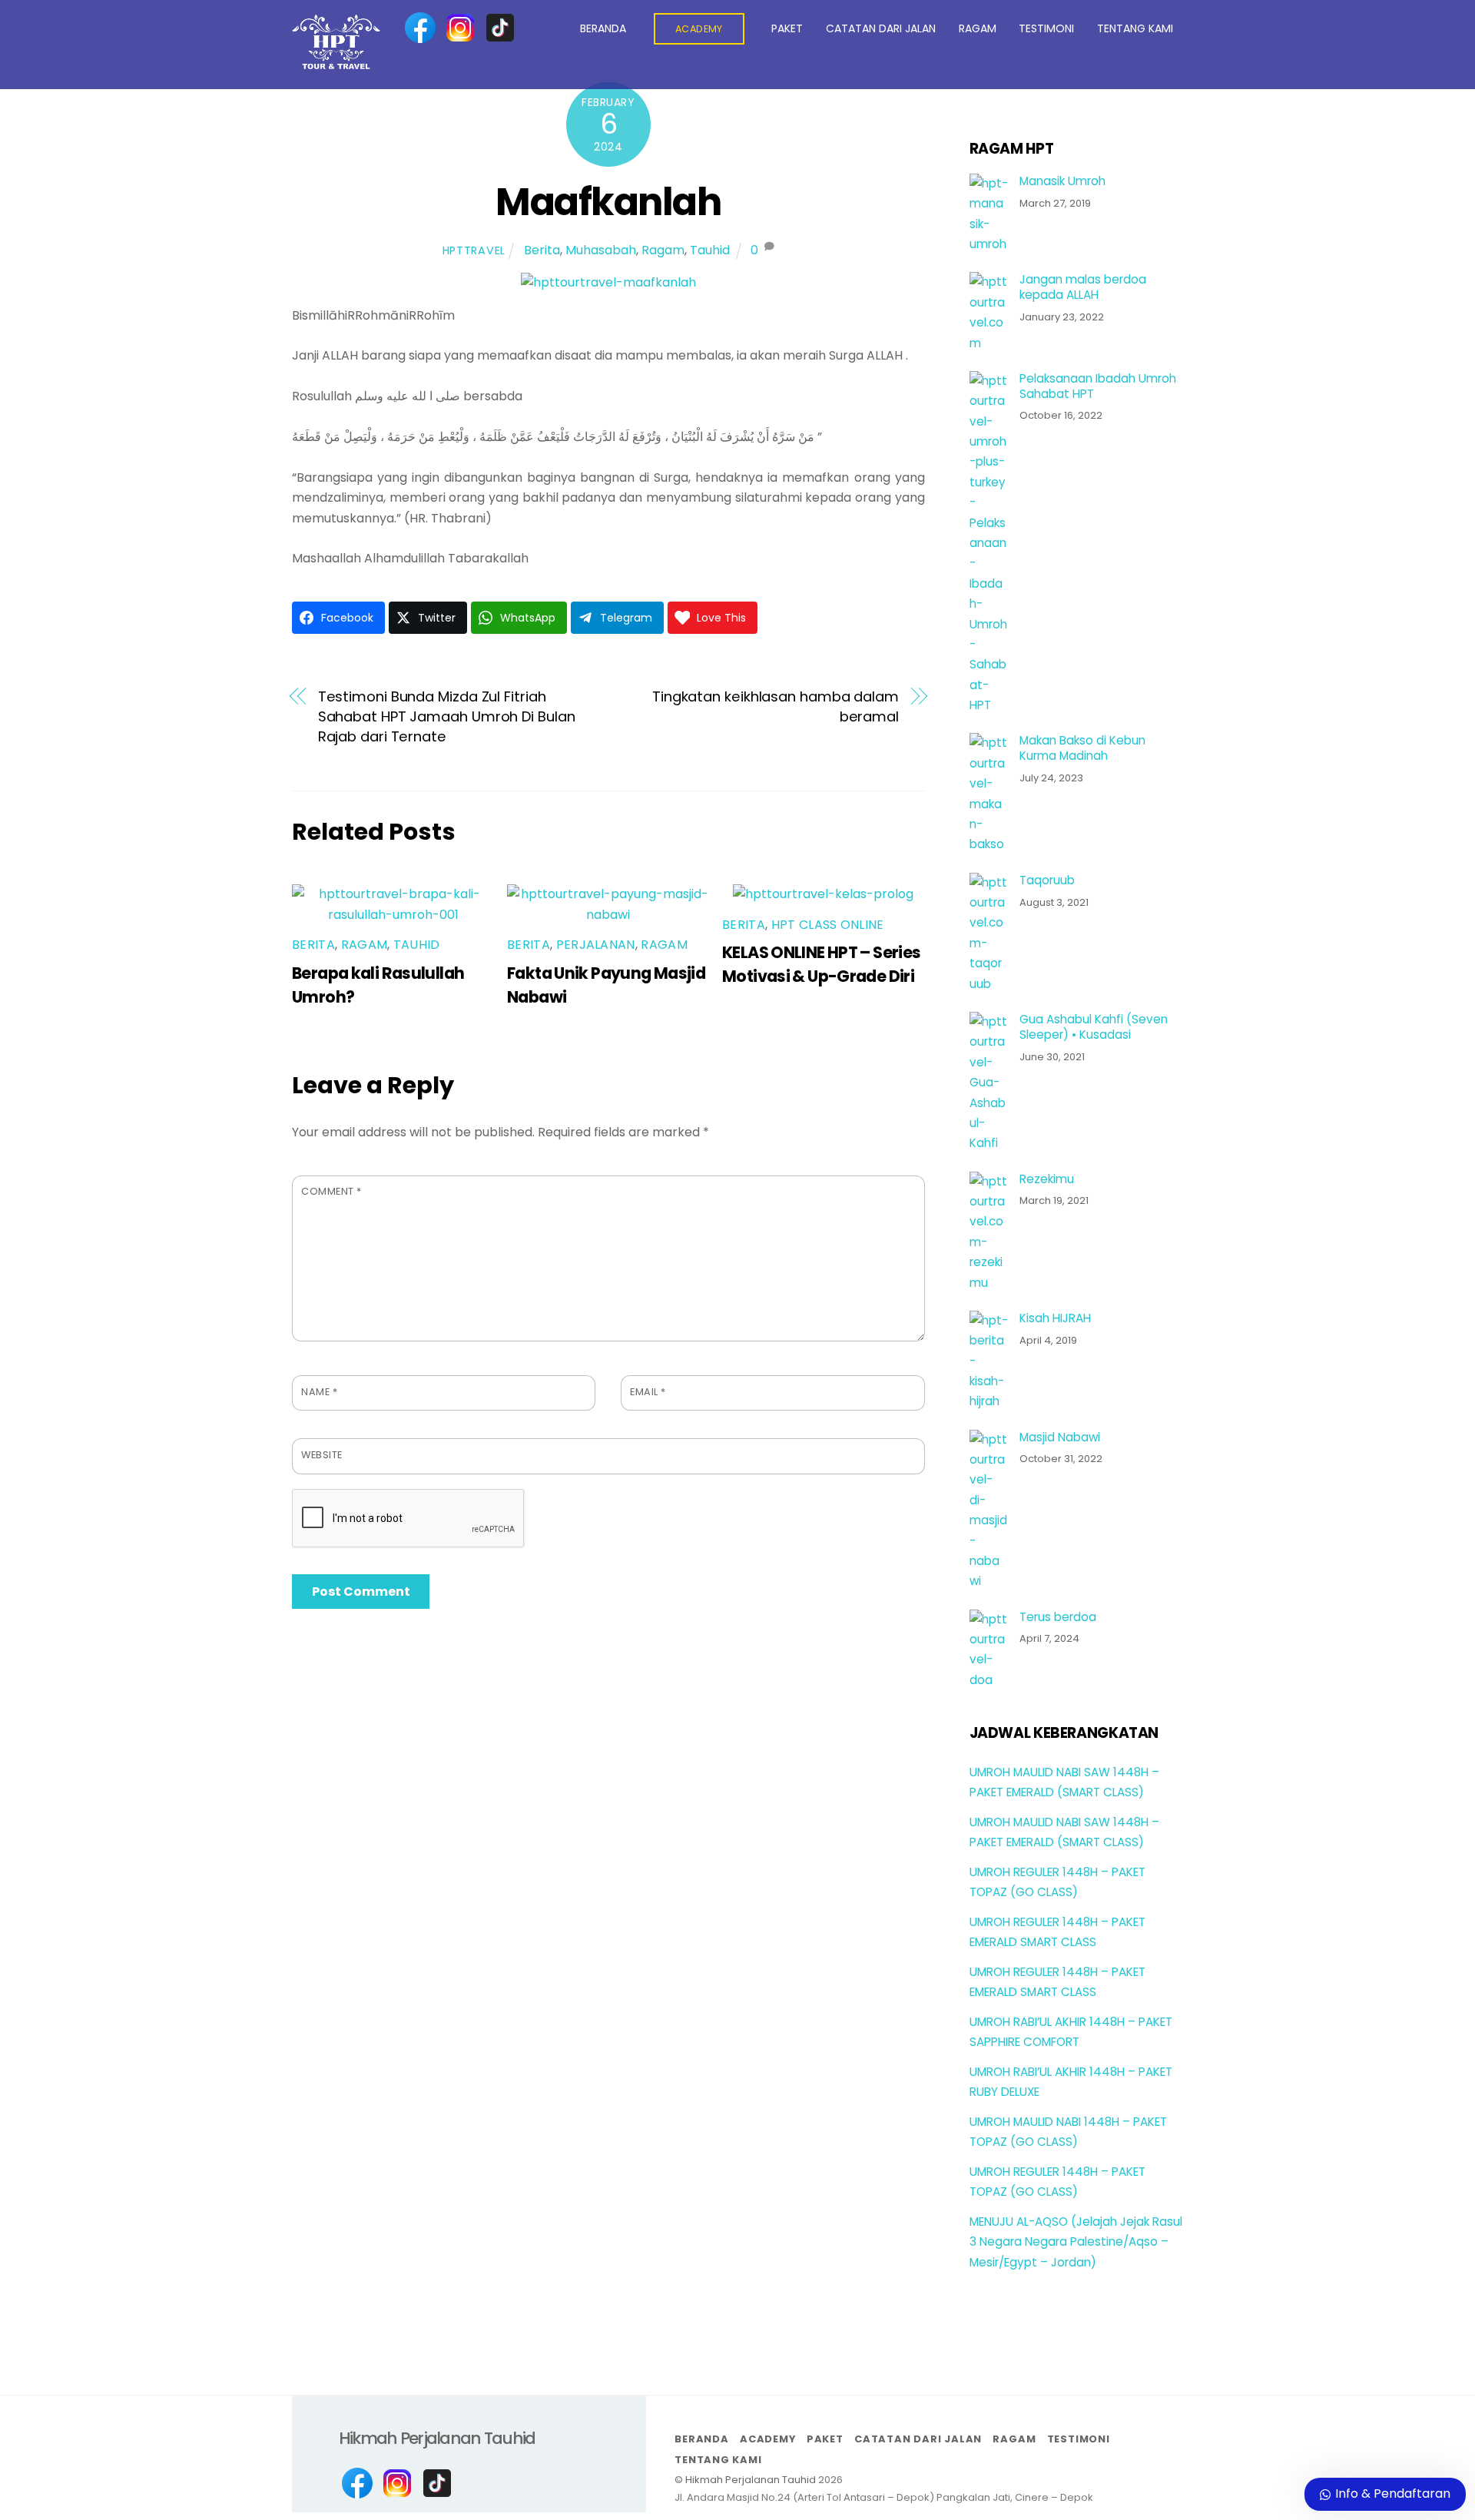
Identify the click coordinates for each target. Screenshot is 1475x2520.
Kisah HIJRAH (1055, 1318)
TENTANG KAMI (1135, 28)
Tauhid (710, 250)
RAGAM (978, 28)
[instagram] (460, 28)
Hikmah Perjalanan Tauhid (751, 2480)
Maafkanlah (608, 202)
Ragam (663, 250)
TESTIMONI (1046, 28)
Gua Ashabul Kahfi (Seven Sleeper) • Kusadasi (1094, 1027)
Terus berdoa (1058, 1617)
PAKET (787, 28)
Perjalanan (596, 945)
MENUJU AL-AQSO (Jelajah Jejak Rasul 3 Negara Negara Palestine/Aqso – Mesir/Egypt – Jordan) (1076, 2242)
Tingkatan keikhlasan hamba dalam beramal (776, 706)
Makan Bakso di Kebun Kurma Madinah (1082, 748)
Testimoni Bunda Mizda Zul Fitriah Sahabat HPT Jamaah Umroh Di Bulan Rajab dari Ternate (447, 717)
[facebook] (420, 28)
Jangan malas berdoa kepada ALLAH (1083, 287)
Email (648, 1392)
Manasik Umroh (1062, 181)
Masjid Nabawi (1060, 1437)
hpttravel (474, 250)
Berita (542, 250)
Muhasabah (601, 250)
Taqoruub (1047, 880)
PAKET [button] (825, 2439)
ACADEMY (699, 29)
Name (319, 1392)
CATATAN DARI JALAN (881, 28)
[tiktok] (500, 28)
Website (322, 1455)
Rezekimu (1047, 1179)
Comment (331, 1191)
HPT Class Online (828, 925)
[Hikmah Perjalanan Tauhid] (336, 63)
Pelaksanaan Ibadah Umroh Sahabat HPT (1098, 386)
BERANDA (603, 28)
